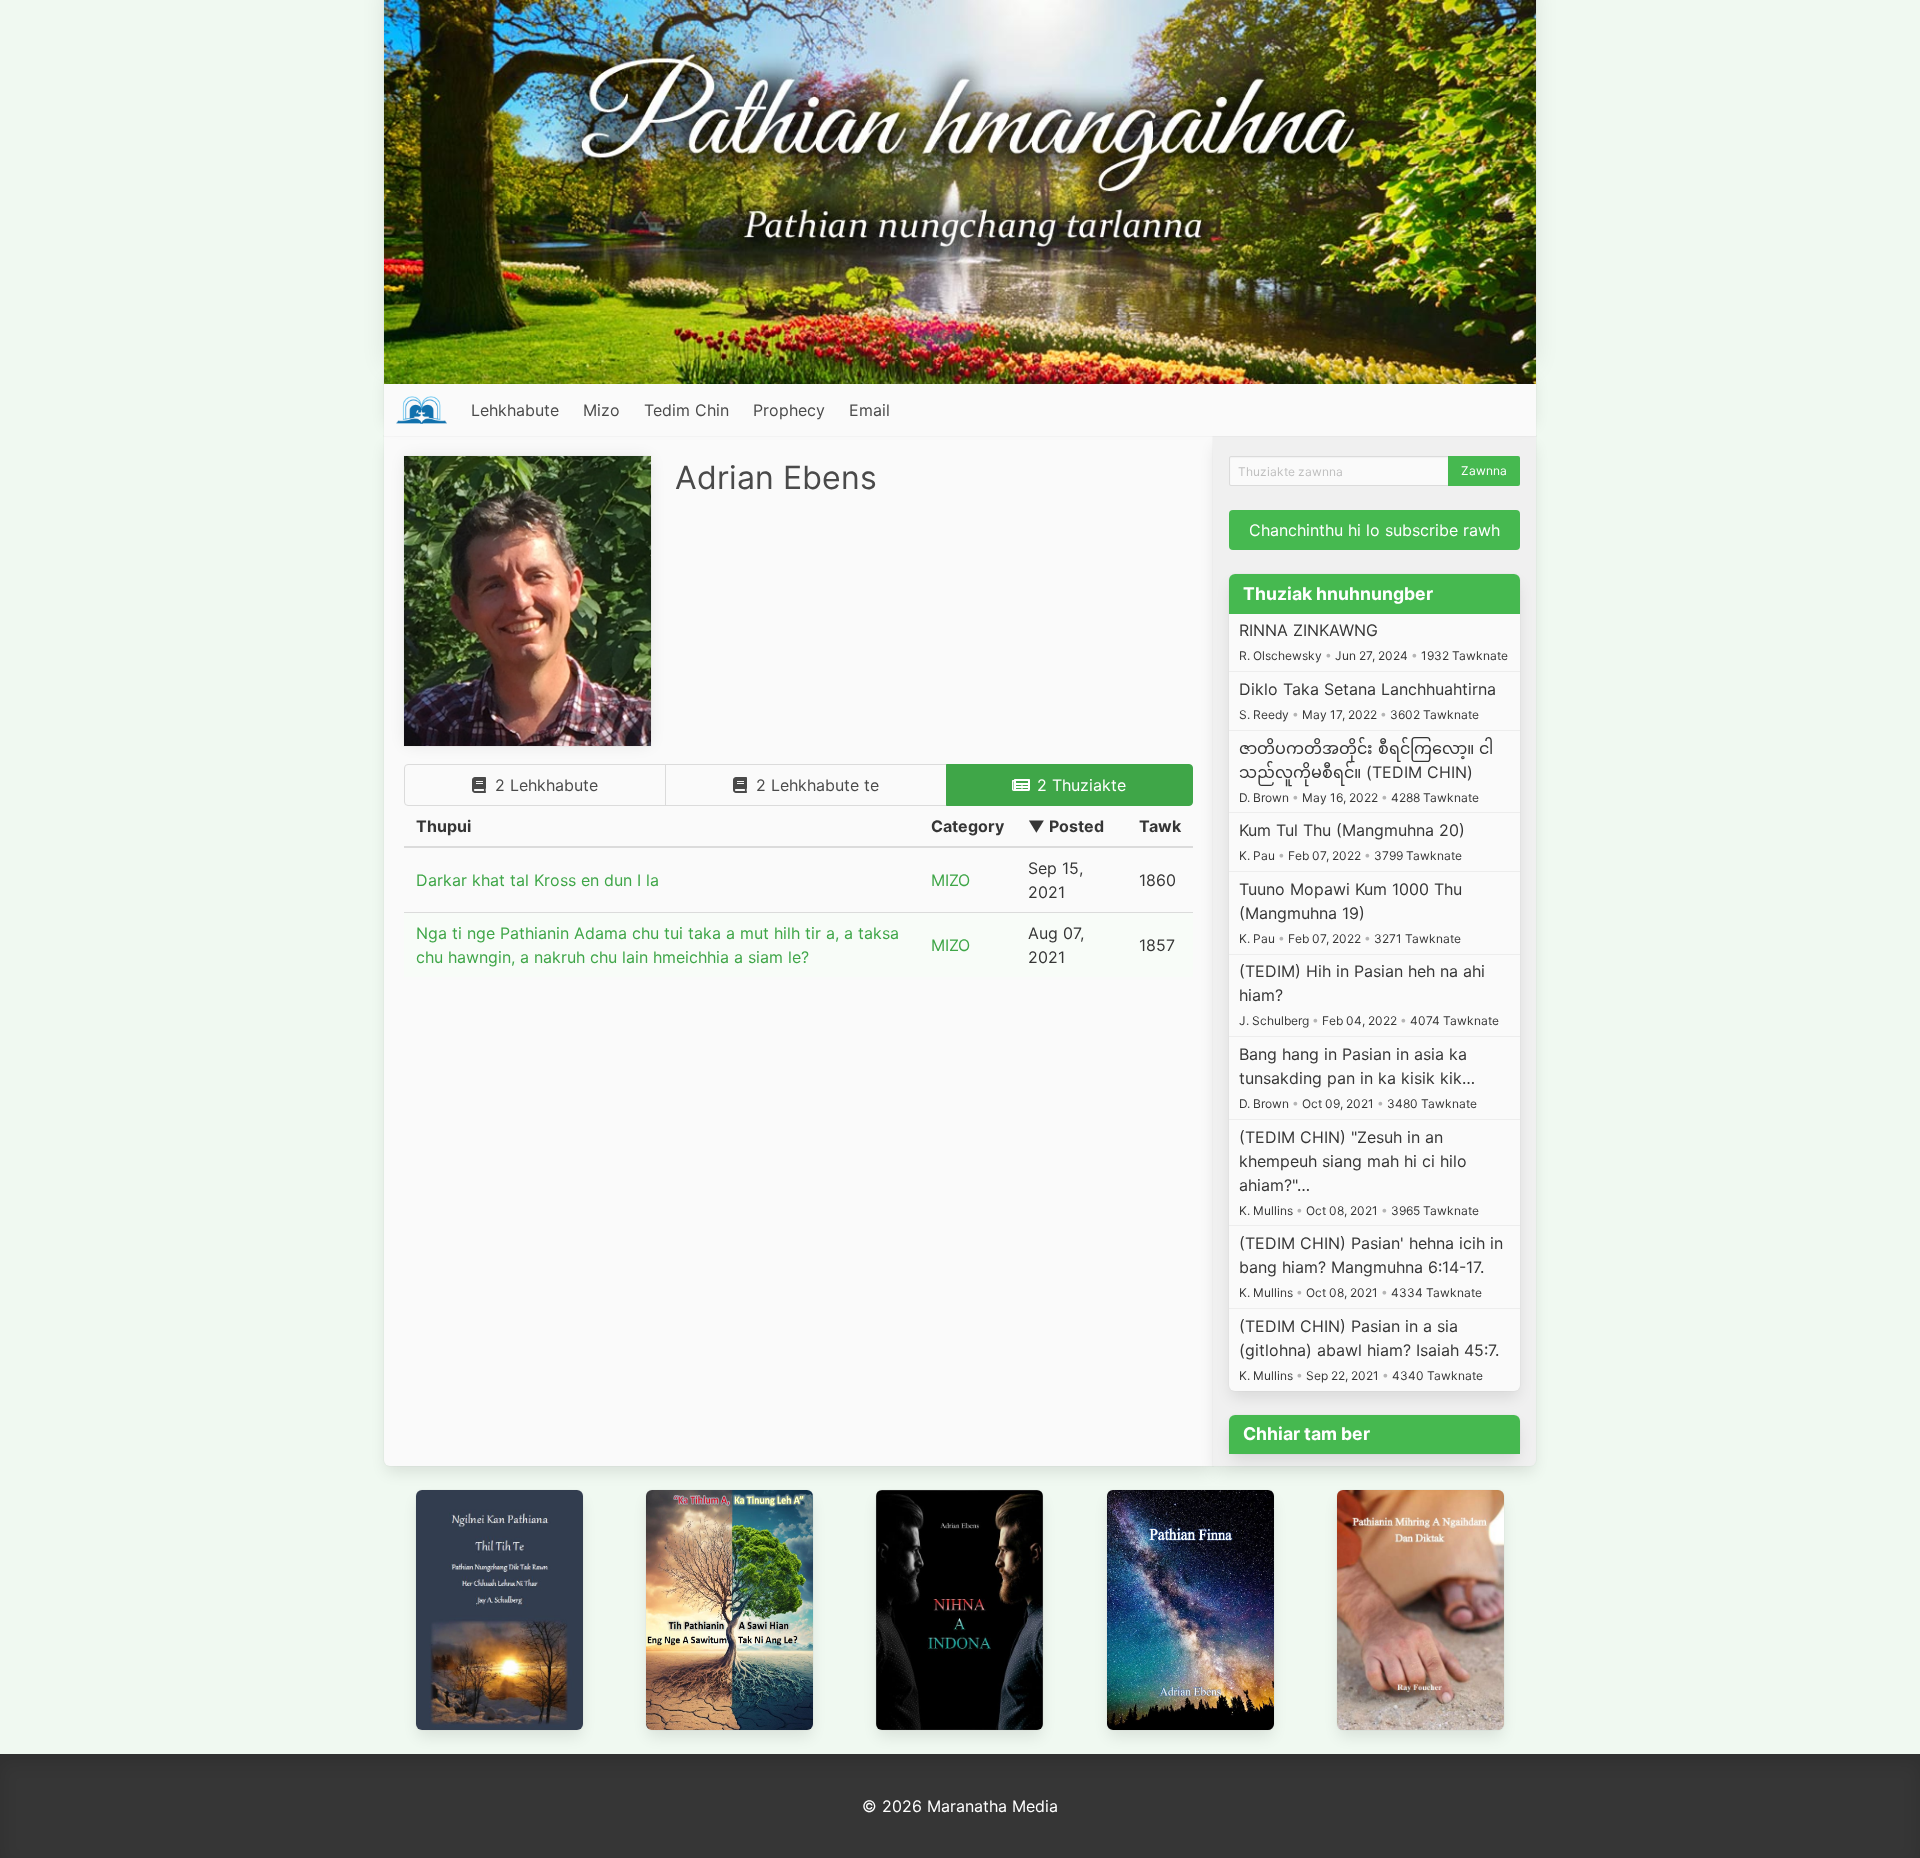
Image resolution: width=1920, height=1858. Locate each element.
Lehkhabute (515, 410)
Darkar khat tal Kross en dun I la (537, 880)
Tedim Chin (686, 410)
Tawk (1160, 826)
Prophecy (789, 410)
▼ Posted (1066, 826)
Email (869, 410)
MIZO (950, 880)
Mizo (601, 410)
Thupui (443, 826)
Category (967, 826)
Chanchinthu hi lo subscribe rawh (1374, 530)
